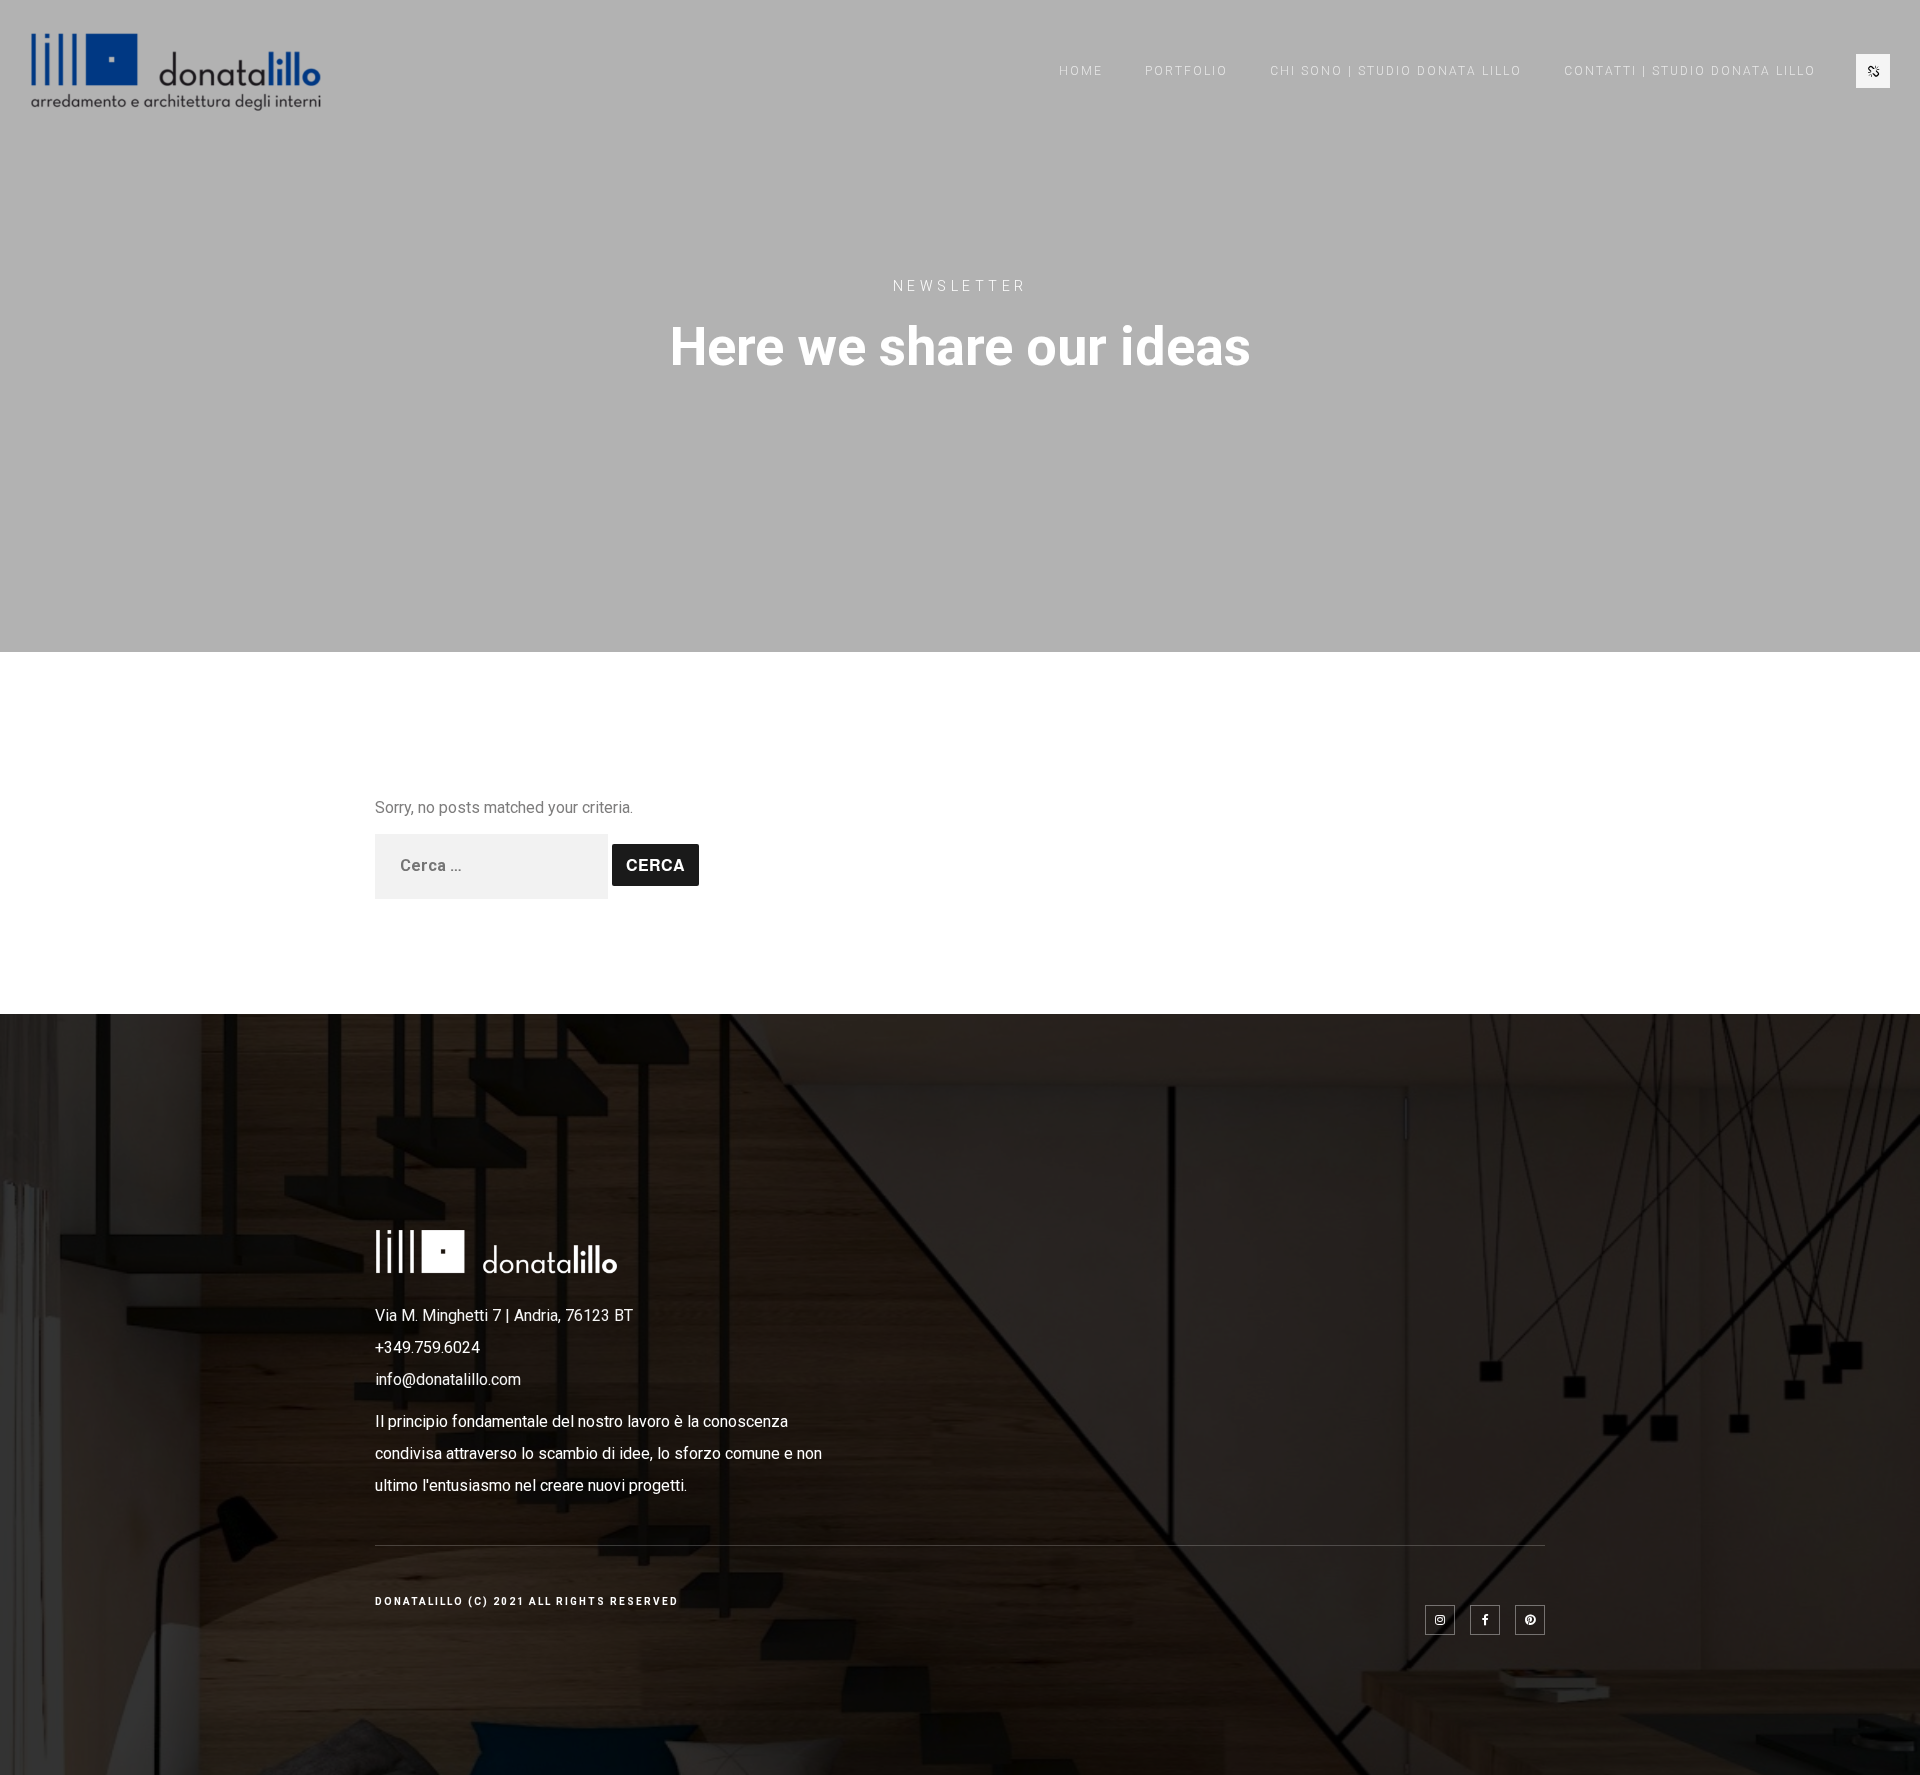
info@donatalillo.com (448, 1379)
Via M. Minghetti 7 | (444, 1315)
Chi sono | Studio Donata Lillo (1396, 71)
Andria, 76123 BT (573, 1315)
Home (1081, 71)
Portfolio (1186, 71)
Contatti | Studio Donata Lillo (1690, 71)
